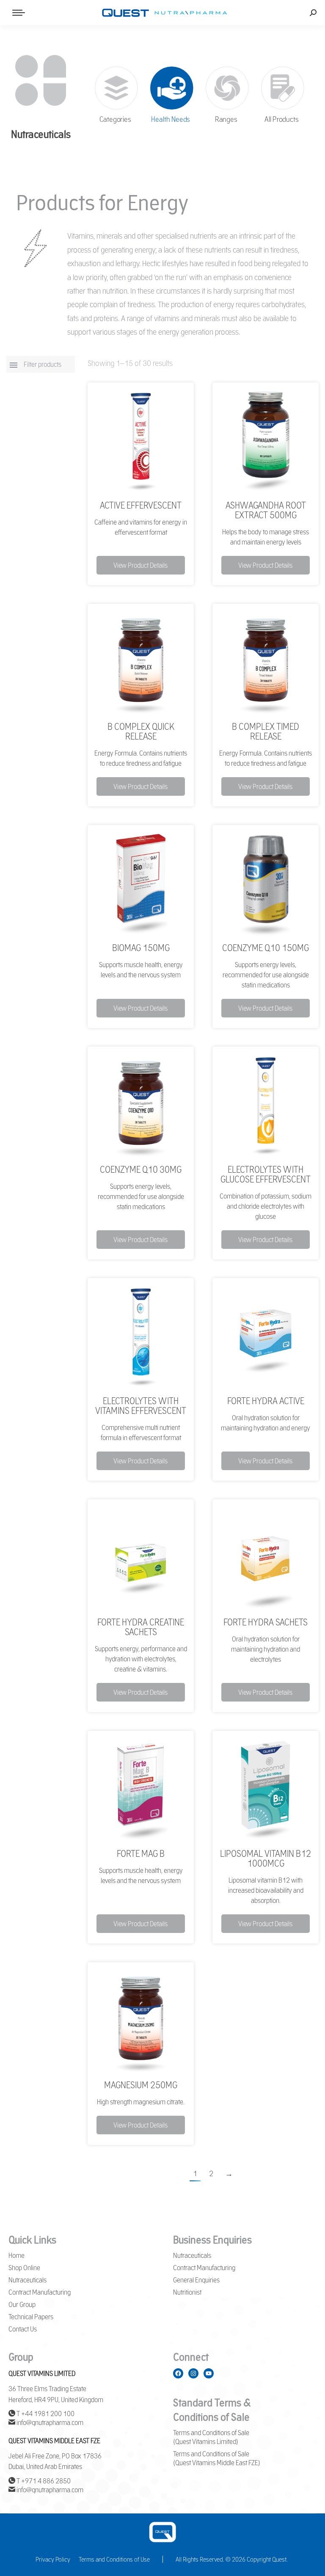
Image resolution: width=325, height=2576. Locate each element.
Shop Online (24, 2268)
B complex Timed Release (266, 731)
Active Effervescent (141, 505)
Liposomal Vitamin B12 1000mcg (266, 1858)
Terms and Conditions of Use (114, 2559)
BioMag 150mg (141, 948)
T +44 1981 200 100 (45, 2414)
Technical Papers (31, 2317)
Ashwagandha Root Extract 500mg (266, 510)
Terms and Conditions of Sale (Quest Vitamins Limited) (211, 2437)
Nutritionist (187, 2292)
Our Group (22, 2304)
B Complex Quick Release (141, 731)
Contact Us (23, 2329)
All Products (281, 120)
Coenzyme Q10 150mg (266, 948)
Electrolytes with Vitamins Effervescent (141, 1406)
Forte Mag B (141, 1853)
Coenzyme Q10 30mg (141, 1169)
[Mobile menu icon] (19, 13)
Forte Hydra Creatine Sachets (141, 1627)
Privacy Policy (53, 2559)
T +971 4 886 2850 (43, 2481)
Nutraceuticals (28, 2280)
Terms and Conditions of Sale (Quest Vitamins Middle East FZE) (217, 2458)
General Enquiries (196, 2280)
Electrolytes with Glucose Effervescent (266, 1174)
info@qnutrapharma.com (49, 2422)
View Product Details (140, 565)
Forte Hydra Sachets (266, 1622)
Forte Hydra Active (266, 1401)
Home (17, 2255)
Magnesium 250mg (141, 2085)
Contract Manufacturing (40, 2292)
